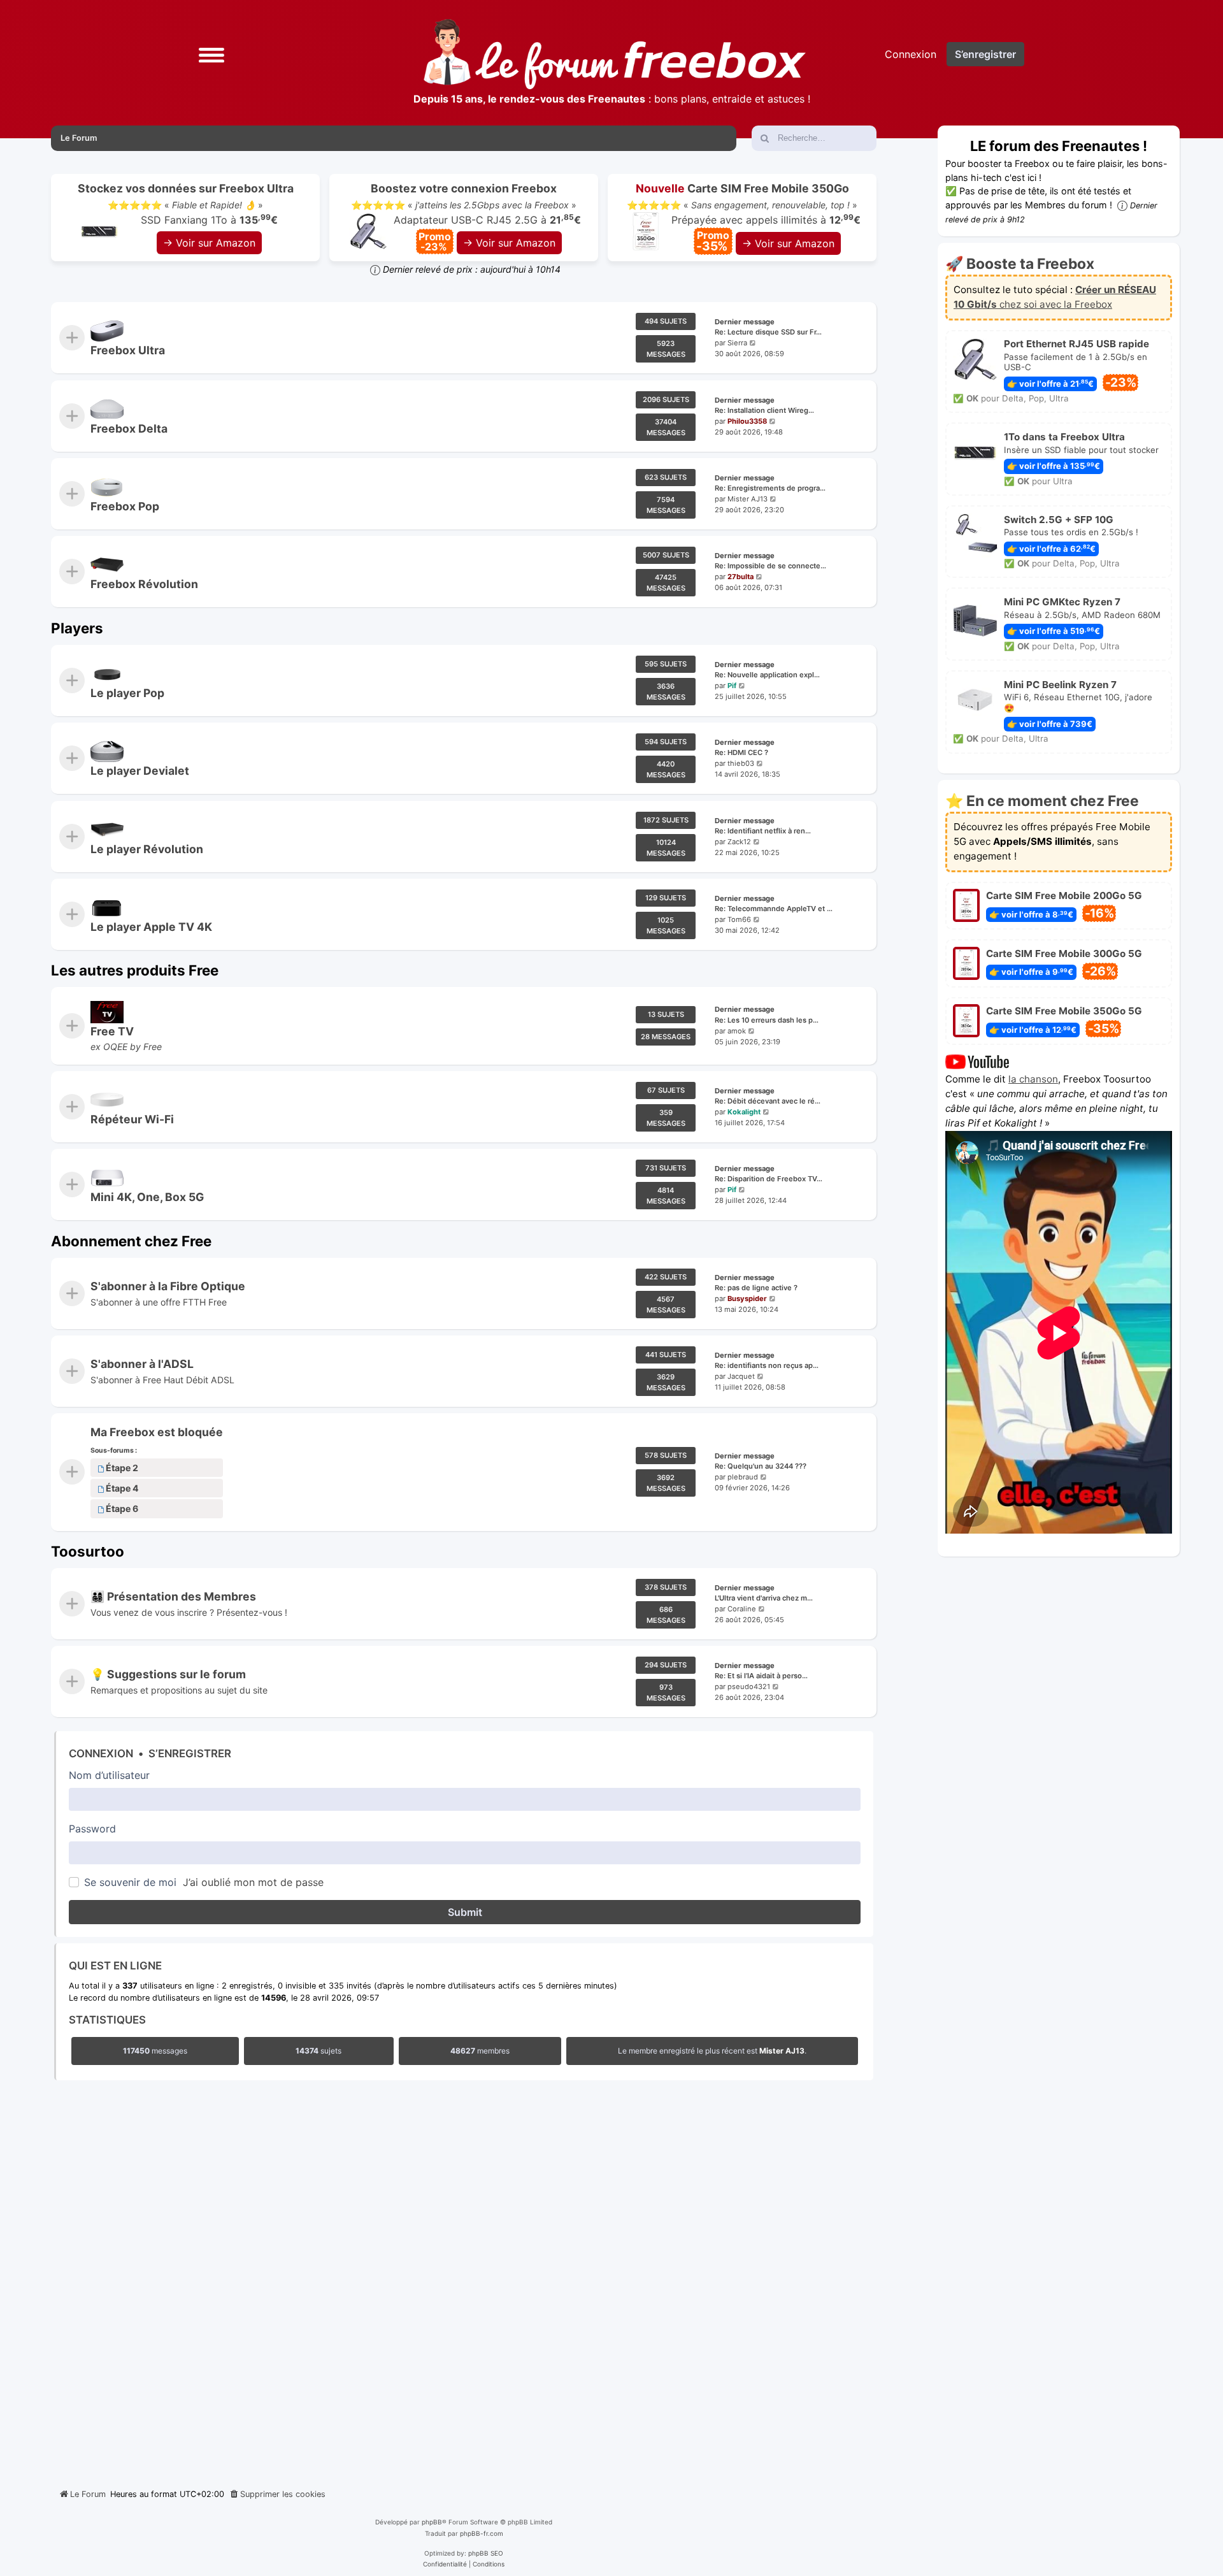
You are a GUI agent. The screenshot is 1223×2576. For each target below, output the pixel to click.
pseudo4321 (749, 1687)
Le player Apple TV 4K (151, 927)
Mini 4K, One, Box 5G (147, 1197)
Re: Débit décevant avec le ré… (768, 1101)
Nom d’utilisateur (109, 1775)
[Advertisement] (464, 2281)
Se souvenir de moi (130, 1882)
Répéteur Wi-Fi (132, 1119)
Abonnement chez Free (131, 1241)
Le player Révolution (147, 849)
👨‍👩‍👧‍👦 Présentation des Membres (173, 1596)
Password (92, 1829)
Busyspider (747, 1299)
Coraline (742, 1609)
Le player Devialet (140, 771)
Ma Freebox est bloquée (157, 1432)
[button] (211, 54)
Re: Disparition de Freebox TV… (769, 1179)
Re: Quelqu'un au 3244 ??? (761, 1467)
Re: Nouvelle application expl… (767, 675)
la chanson (1033, 1079)
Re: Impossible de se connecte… (770, 566)
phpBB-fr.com (482, 2533)
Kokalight (744, 1112)
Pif (732, 686)
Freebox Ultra (128, 350)
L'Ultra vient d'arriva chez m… (764, 1598)
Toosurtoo (88, 1551)
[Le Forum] (615, 54)
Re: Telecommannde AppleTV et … (774, 909)
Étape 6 (122, 1509)
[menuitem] (277, 2494)
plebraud (743, 1478)
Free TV (112, 1031)
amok (737, 1031)
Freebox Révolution (144, 584)
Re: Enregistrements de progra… (770, 488)
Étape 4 (122, 1489)
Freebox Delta (129, 428)
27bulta (740, 577)
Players (77, 628)
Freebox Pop (125, 506)
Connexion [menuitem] (911, 54)
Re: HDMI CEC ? (741, 753)
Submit (465, 1912)
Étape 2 (122, 1468)
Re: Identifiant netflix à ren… (763, 831)
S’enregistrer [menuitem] (985, 54)
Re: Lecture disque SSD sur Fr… (768, 333)
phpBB (432, 2522)
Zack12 (739, 842)
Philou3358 (747, 421)
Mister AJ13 (747, 499)
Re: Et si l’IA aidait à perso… (761, 1676)
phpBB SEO (486, 2553)
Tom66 (739, 919)
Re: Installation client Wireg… (764, 410)
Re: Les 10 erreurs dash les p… (767, 1020)
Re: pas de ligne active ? (756, 1288)
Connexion (101, 1753)
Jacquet (741, 1376)
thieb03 (741, 763)
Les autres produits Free (135, 970)
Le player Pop (127, 693)
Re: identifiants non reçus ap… (767, 1365)
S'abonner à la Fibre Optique (168, 1286)
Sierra (737, 343)
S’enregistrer (190, 1753)
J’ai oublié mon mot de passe (253, 1882)
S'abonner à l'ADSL (142, 1364)
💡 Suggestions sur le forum (168, 1675)
